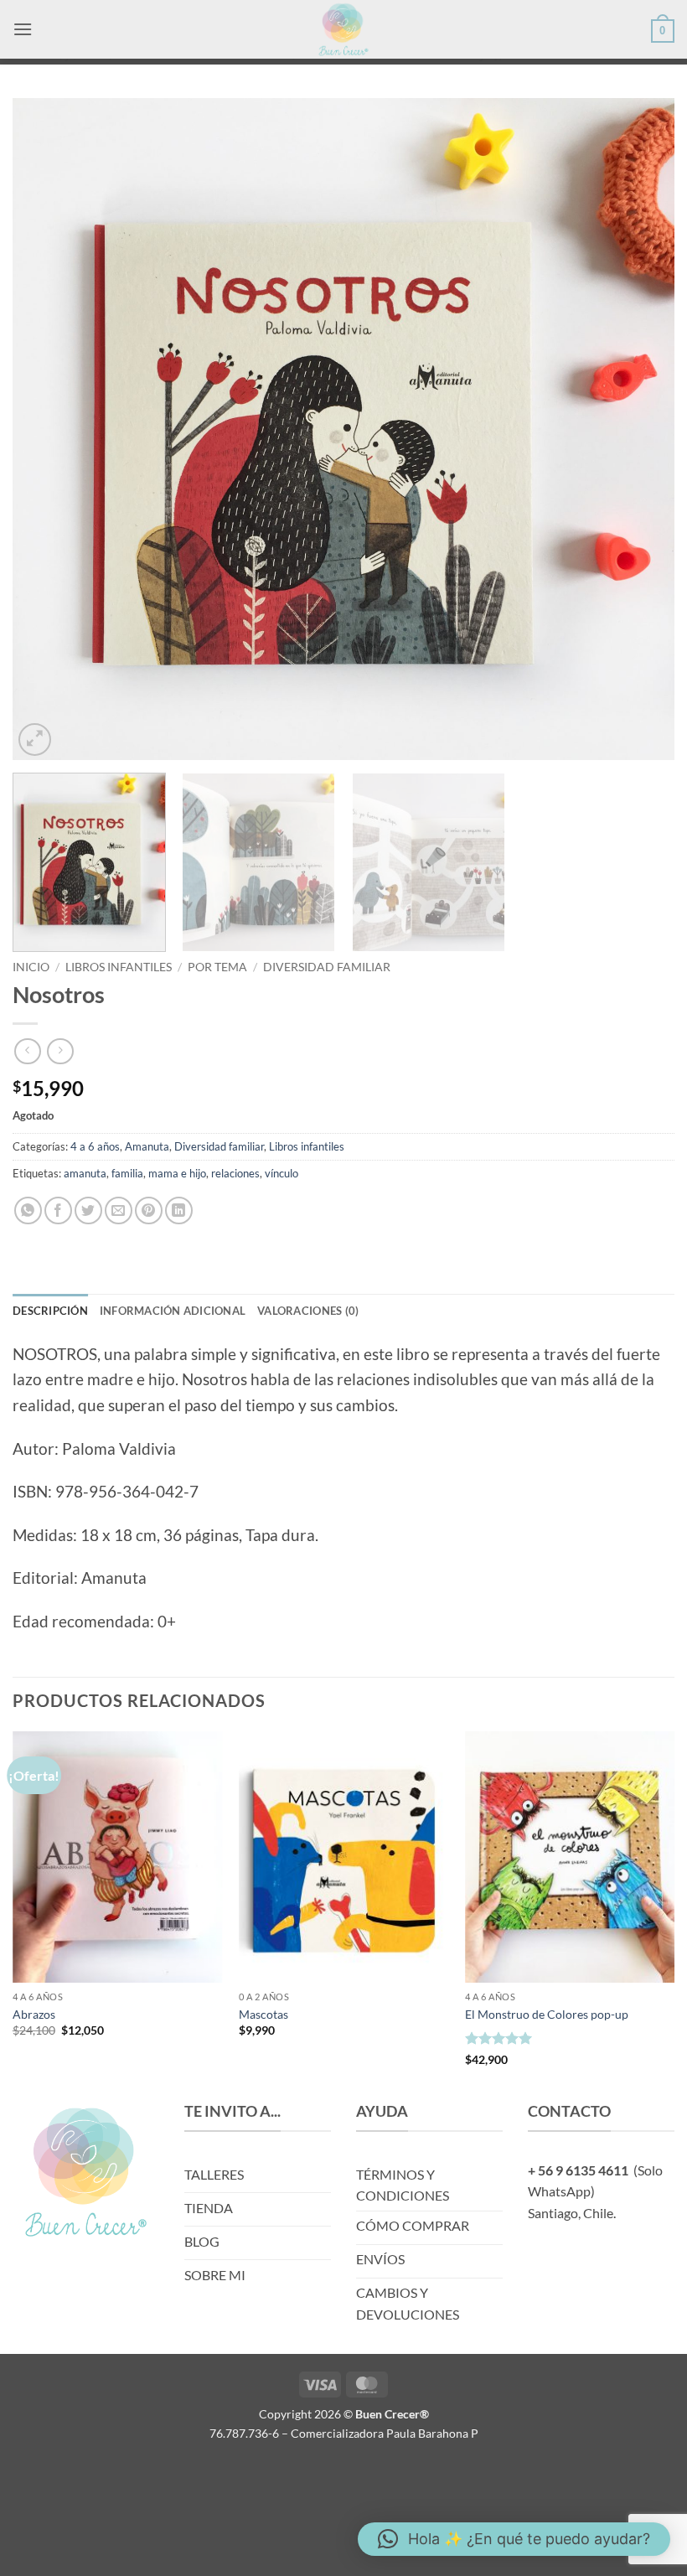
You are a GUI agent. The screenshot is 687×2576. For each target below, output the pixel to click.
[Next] (640, 429)
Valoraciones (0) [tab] (308, 1311)
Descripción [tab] (50, 1311)
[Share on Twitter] (88, 1210)
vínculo (282, 1173)
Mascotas (263, 2014)
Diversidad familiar (327, 967)
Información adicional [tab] (173, 1311)
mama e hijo (177, 1173)
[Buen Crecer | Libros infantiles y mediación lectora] (343, 29)
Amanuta (147, 1146)
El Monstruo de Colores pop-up (547, 2014)
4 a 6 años (95, 1146)
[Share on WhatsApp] (28, 1210)
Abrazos (34, 2014)
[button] (23, 29)
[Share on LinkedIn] (179, 1210)
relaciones (235, 1173)
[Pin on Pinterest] (149, 1210)
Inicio (31, 967)
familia (127, 1173)
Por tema (217, 967)
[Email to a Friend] (119, 1210)
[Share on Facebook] (58, 1210)
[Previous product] (60, 1051)
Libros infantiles (119, 967)
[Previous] (47, 429)
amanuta (85, 1173)
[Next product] (27, 1051)
